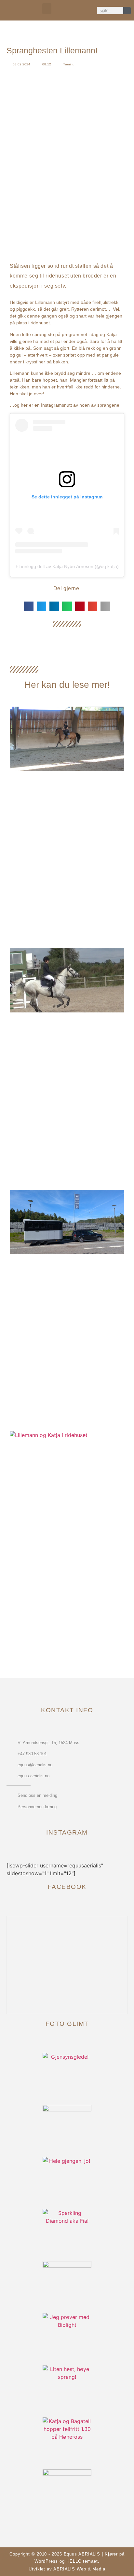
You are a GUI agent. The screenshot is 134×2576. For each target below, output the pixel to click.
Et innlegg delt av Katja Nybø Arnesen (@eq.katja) (67, 566)
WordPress (46, 2561)
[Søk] (127, 11)
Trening (69, 64)
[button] (47, 9)
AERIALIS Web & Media (79, 2569)
